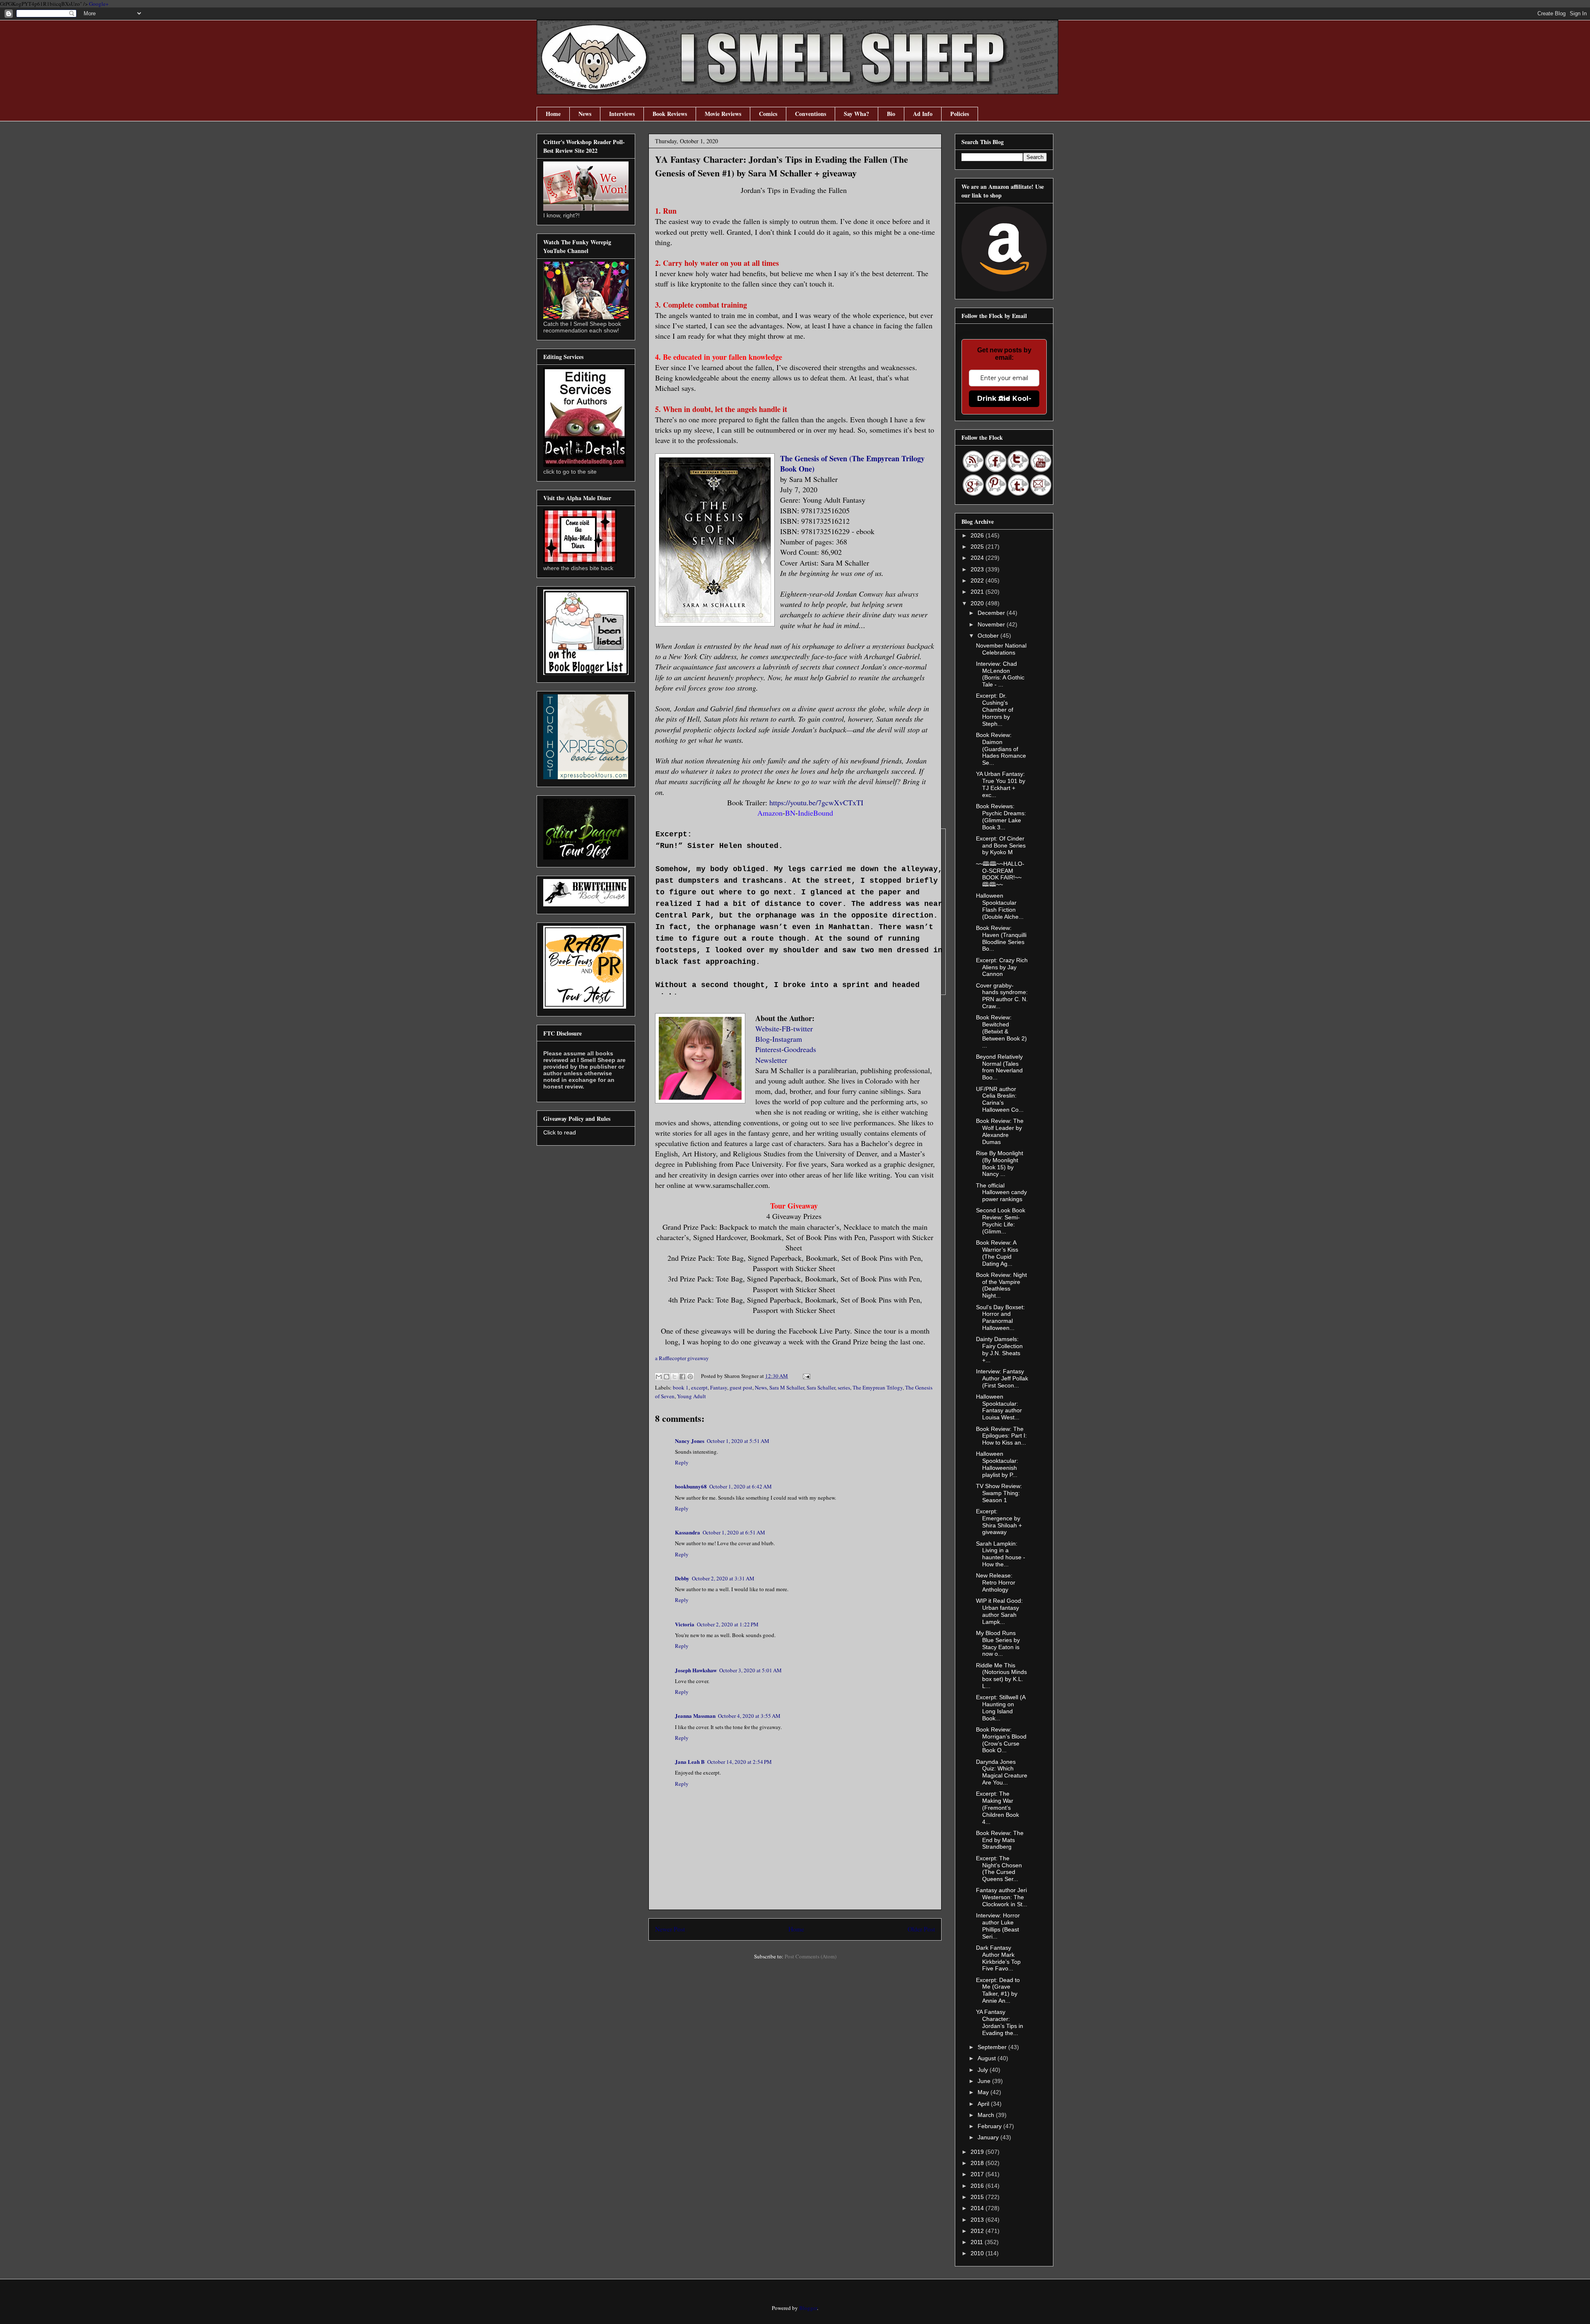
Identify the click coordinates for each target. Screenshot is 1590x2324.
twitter (803, 1028)
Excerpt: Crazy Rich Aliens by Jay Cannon (1002, 967)
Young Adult (691, 1396)
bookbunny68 (691, 1486)
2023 (978, 569)
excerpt (699, 1387)
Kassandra (688, 1532)
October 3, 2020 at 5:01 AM (750, 1670)
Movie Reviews (723, 114)
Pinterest (768, 1049)
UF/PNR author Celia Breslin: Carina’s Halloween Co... (1000, 1099)
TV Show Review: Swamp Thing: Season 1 (999, 1493)
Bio (891, 114)
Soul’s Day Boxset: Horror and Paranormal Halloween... (1000, 1317)
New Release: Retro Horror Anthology (996, 1582)
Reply (682, 1462)
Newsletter (771, 1060)
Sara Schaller (821, 1387)
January (989, 2137)
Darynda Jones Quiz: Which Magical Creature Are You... (1002, 1772)
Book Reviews (670, 114)
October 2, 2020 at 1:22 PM (728, 1624)
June (985, 2081)
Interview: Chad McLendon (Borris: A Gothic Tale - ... (1000, 674)
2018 (978, 2163)
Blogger (808, 2308)
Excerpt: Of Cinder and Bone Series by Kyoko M (1001, 845)
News (585, 114)
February (990, 2126)
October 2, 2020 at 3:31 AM (723, 1578)
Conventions (811, 114)
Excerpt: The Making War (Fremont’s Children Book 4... (997, 1807)
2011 (978, 2242)
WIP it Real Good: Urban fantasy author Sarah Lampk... (999, 1611)
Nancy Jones (690, 1441)
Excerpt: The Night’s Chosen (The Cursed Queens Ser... (999, 1869)
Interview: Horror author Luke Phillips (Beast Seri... (998, 1926)
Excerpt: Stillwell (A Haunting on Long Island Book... (1001, 1707)
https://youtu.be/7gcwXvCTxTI (816, 802)
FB (786, 1028)
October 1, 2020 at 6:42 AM (741, 1486)
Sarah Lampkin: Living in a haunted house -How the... (1001, 1554)
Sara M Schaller (787, 1387)
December (992, 613)
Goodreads (801, 1049)
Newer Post (670, 1929)
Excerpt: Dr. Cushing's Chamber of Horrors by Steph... (995, 709)
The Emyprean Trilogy (878, 1387)
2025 (978, 547)
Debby (682, 1578)
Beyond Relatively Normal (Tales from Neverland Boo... (999, 1067)
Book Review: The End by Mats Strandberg (1000, 1840)
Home (553, 114)
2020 (978, 603)
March (987, 2115)
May (984, 2092)
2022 (978, 580)
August (988, 2058)
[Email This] (659, 1377)
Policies (960, 114)
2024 (978, 558)
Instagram (787, 1039)
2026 (978, 535)
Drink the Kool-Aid (1004, 399)
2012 (978, 2231)
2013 (978, 2220)
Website (767, 1028)
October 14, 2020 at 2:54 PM (740, 1762)
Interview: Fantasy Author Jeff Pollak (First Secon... (1002, 1378)
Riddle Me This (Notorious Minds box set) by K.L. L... (1001, 1676)
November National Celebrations (1001, 649)
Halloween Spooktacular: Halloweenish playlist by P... (997, 1464)
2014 (978, 2208)
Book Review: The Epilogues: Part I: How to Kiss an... (1001, 1436)
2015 (978, 2197)
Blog (762, 1039)
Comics (768, 114)
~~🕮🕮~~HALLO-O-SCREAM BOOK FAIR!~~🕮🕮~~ (1000, 874)
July (984, 2070)
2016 (978, 2186)
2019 (978, 2152)
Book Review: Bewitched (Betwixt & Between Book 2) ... (1001, 1031)
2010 (978, 2253)
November (992, 624)
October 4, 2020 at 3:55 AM (749, 1716)
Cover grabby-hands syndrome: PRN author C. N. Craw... (1002, 996)
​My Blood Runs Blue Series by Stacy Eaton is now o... (998, 1643)
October (989, 636)
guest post (741, 1387)
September (993, 2047)
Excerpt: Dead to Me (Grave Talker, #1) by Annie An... (998, 1990)
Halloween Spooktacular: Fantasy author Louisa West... (999, 1407)
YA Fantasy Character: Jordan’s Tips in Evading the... (1000, 2022)
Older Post (921, 1929)
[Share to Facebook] (682, 1377)
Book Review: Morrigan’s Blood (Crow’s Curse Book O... (1001, 1740)
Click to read (560, 1132)
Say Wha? (856, 114)
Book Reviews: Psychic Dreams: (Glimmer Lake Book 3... (1001, 816)
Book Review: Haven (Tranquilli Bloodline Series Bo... (1001, 938)
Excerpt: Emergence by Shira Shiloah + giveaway (999, 1522)
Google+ (99, 4)
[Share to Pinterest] (690, 1377)
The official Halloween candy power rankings (1001, 1192)
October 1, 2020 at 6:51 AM (734, 1532)
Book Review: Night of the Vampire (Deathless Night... (1001, 1285)
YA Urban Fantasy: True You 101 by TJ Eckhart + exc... (1001, 784)
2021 (978, 592)
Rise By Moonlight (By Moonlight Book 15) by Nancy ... (1000, 1163)
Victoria (685, 1624)
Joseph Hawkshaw (696, 1670)
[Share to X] (675, 1377)
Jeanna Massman (695, 1716)
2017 (978, 2174)
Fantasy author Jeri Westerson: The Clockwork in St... (1002, 1897)
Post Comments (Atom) (811, 1956)
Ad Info (923, 114)
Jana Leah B (690, 1762)
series (844, 1387)
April (984, 2104)
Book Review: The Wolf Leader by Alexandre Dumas (1000, 1131)
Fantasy (719, 1387)
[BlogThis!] (667, 1377)
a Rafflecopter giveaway (682, 1358)
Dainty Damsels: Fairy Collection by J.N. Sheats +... (999, 1349)
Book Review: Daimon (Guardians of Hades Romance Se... (1001, 749)
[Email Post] (805, 1376)
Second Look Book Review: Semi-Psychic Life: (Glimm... (1001, 1221)
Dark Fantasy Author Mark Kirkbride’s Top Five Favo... (998, 1958)
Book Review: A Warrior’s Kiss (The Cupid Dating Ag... (997, 1253)
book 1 (681, 1387)
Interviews (622, 114)
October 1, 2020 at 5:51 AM (738, 1441)
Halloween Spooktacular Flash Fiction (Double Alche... (1000, 906)
